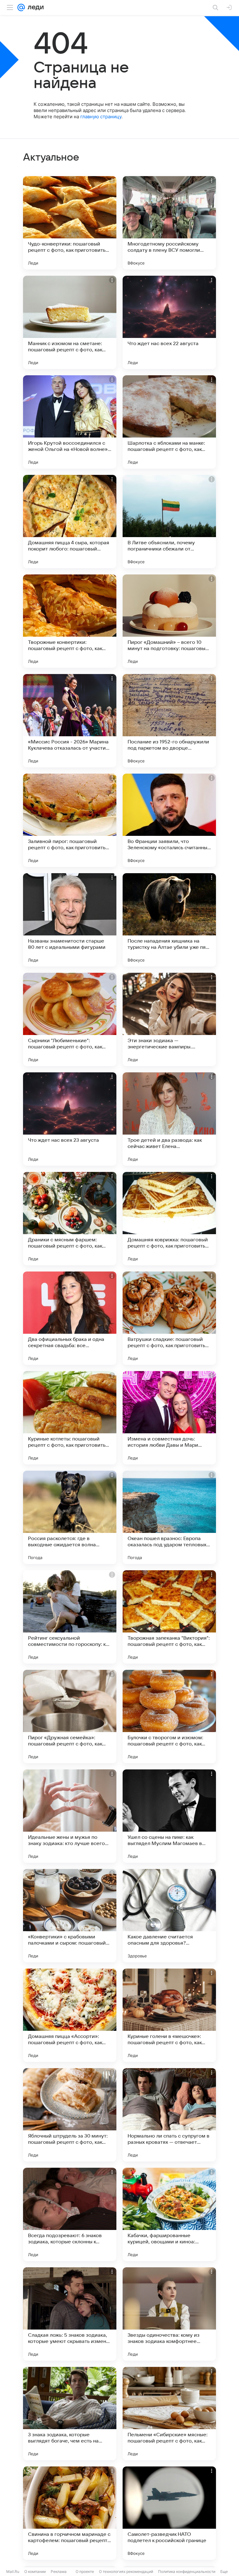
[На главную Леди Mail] (34, 7)
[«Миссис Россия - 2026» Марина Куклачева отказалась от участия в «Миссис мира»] (70, 721)
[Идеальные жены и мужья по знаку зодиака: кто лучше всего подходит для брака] (70, 1816)
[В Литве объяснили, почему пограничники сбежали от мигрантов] (169, 522)
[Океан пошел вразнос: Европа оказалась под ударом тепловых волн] (169, 1517)
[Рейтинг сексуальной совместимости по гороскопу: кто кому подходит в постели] (70, 1617)
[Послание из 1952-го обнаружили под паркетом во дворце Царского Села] (169, 721)
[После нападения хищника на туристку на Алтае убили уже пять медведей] (169, 920)
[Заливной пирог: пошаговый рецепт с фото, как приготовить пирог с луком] (70, 820)
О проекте (85, 2571)
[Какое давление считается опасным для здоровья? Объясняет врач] (169, 1916)
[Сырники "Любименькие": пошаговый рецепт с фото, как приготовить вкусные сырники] (70, 1019)
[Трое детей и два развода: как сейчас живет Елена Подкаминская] (169, 1119)
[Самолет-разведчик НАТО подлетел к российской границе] (169, 2513)
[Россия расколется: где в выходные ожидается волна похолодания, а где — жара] (70, 1517)
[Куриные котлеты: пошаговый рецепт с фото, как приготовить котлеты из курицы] (70, 1418)
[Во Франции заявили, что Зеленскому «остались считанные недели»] (169, 820)
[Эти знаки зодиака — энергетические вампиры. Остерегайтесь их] (169, 1019)
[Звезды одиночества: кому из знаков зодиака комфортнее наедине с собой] (169, 2314)
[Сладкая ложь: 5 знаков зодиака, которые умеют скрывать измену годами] (70, 2314)
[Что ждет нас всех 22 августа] (169, 322)
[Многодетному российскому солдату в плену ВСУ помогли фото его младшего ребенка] (169, 223)
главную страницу (101, 117)
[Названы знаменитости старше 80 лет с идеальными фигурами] (70, 920)
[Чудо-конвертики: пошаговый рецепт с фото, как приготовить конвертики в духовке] (70, 223)
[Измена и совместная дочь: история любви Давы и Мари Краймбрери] (169, 1418)
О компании (35, 2571)
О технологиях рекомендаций (126, 2571)
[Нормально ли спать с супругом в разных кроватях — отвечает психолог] (169, 2115)
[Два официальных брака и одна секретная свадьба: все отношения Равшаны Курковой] (70, 1318)
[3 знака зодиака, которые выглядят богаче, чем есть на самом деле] (70, 2414)
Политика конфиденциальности (187, 2571)
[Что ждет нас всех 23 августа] (70, 1119)
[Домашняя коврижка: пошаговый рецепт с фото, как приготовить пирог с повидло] (169, 1219)
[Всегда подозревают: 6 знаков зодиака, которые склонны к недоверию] (70, 2214)
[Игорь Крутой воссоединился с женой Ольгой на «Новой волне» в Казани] (70, 422)
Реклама (59, 2571)
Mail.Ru (13, 2571)
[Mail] (21, 7)
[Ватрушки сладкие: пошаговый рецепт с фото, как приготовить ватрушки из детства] (169, 1318)
